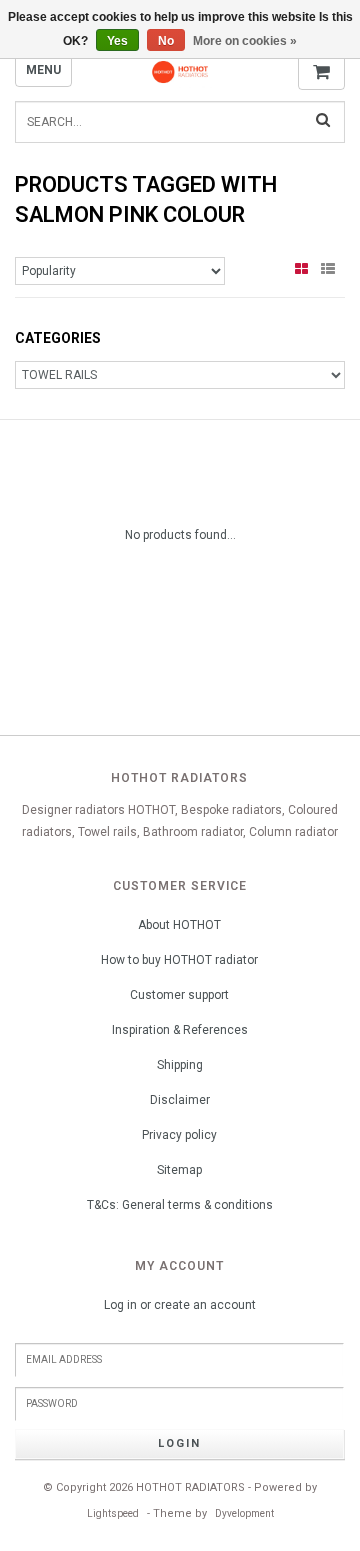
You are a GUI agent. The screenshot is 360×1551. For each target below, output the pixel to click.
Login (179, 1443)
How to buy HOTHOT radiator (179, 960)
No (166, 41)
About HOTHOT (179, 925)
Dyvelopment (244, 1513)
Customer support (179, 995)
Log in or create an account (180, 1305)
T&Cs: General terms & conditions (180, 1205)
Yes (117, 41)
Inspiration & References (180, 1030)
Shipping (180, 1065)
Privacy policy (179, 1135)
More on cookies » (245, 41)
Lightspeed (113, 1513)
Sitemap (179, 1170)
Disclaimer (180, 1100)
